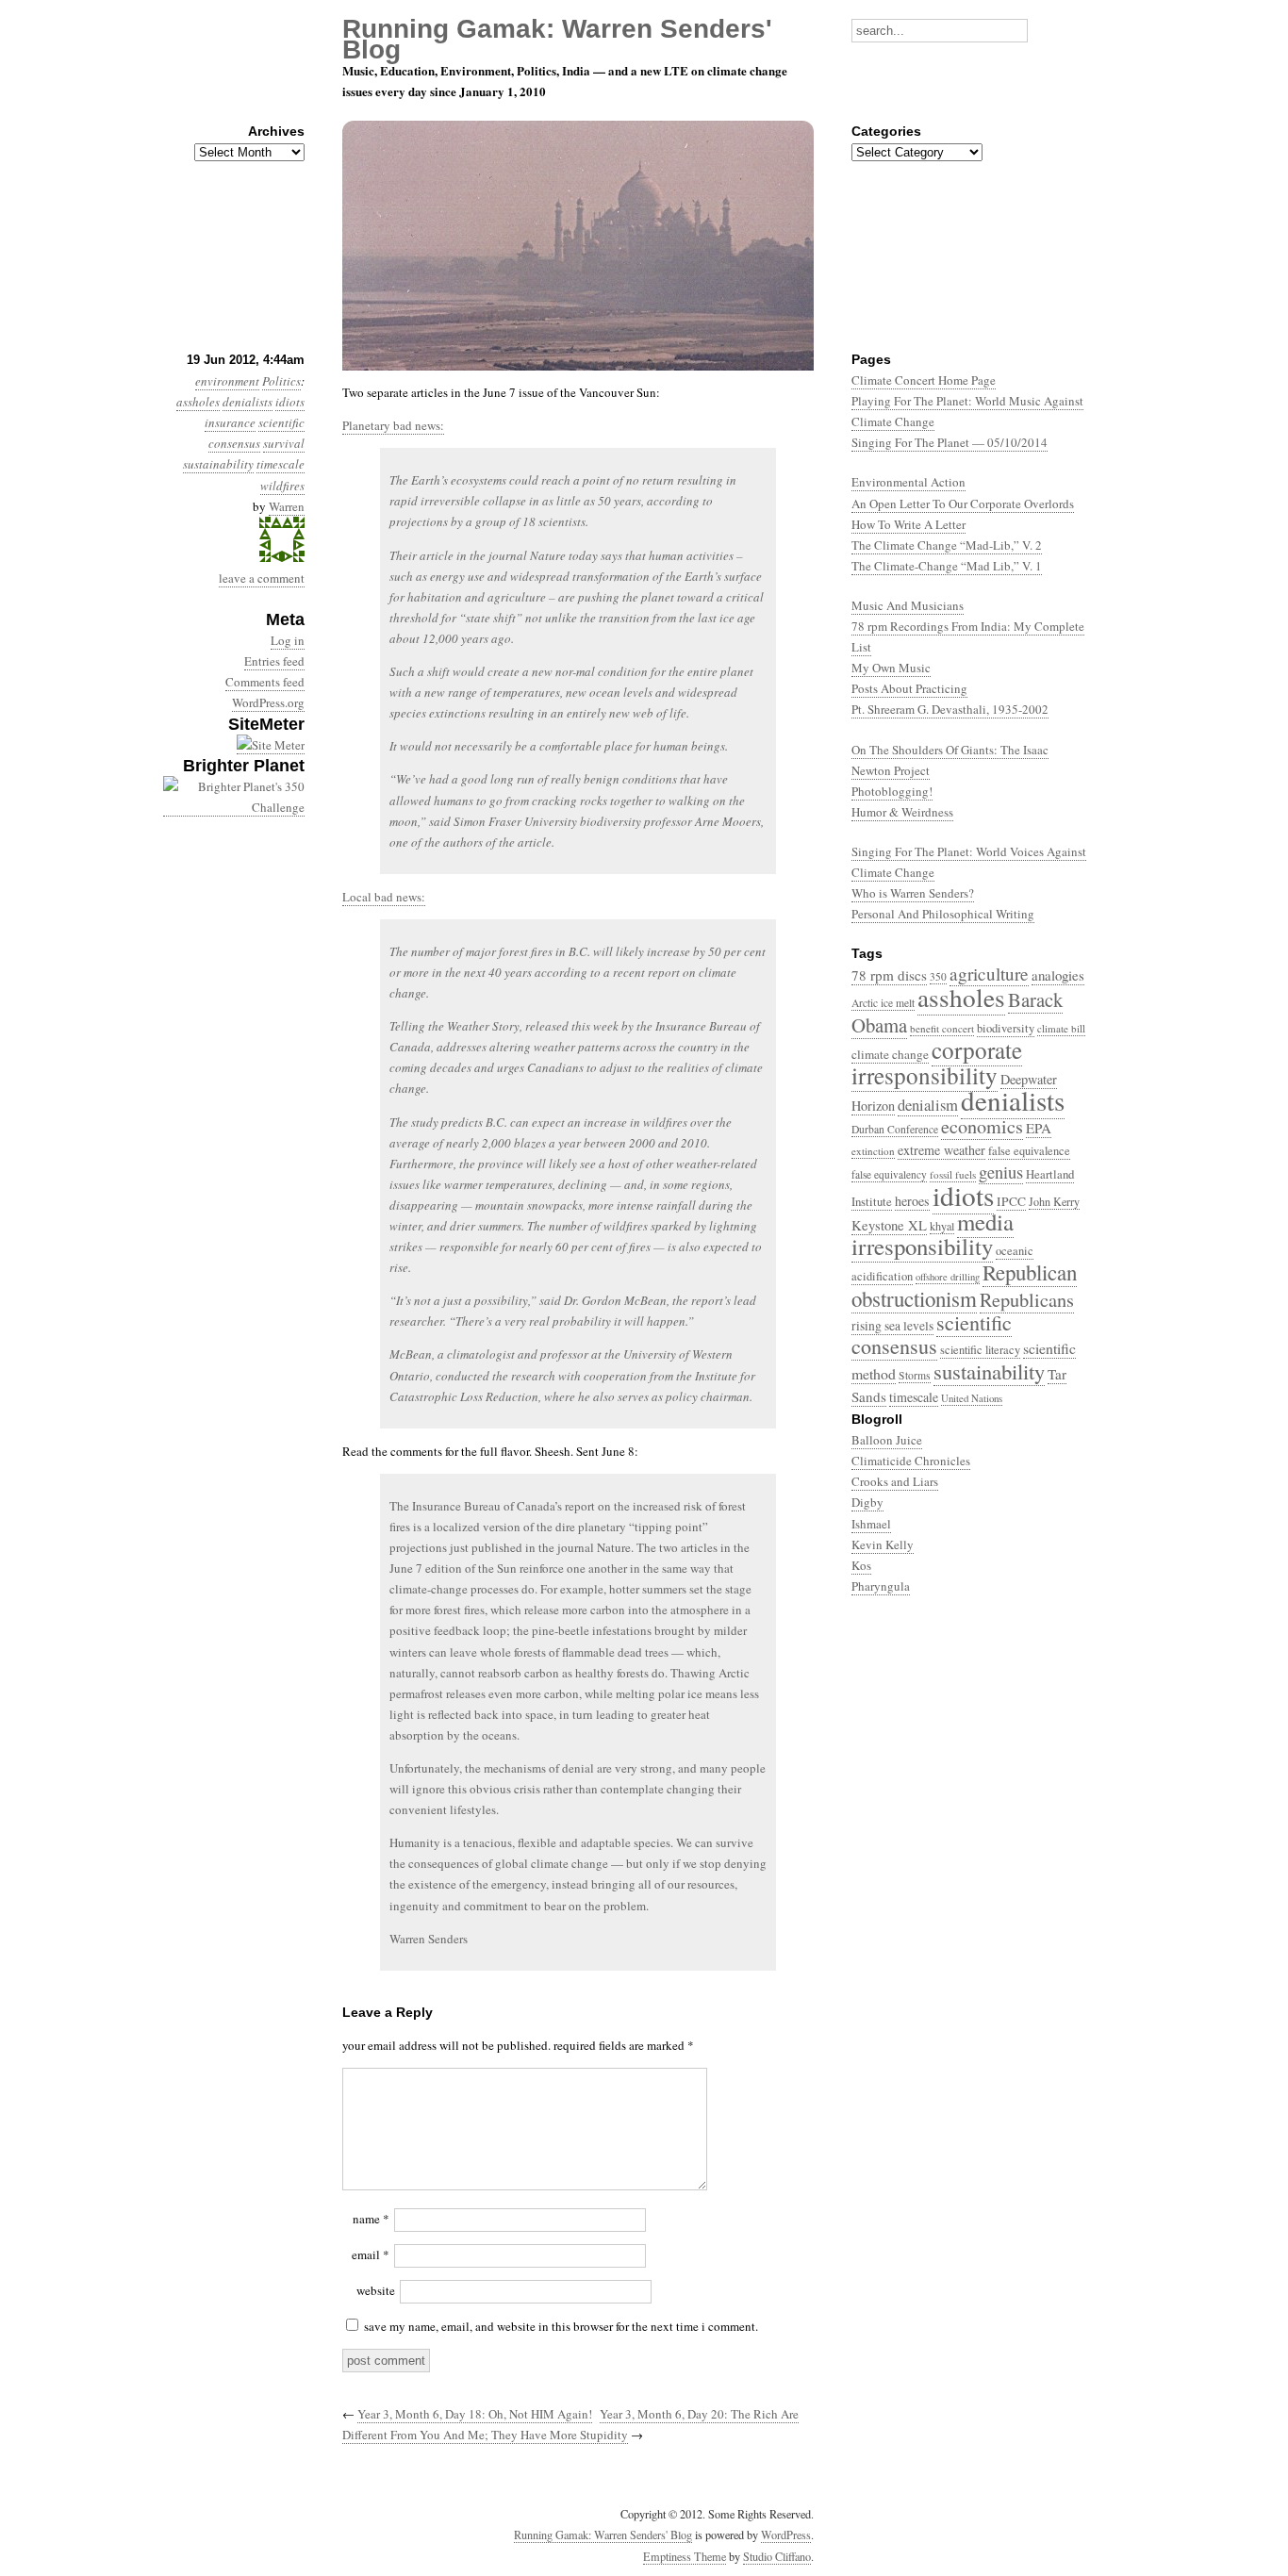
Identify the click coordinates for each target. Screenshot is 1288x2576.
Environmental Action (908, 482)
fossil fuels (953, 1174)
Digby (867, 1502)
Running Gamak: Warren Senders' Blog (603, 2535)
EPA (1039, 1128)
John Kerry (1054, 1201)
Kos (861, 1565)
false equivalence (1029, 1151)
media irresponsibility (933, 1234)
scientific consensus (932, 1334)
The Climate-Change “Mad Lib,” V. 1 (947, 566)
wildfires (282, 486)
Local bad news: (384, 897)
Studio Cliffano (777, 2556)
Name (371, 2219)
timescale (281, 464)
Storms (915, 1375)
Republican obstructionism (964, 1285)
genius (1001, 1172)
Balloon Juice (887, 1440)
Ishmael (871, 1524)
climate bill (1061, 1028)
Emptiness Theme (685, 2556)
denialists (248, 402)
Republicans (1027, 1299)
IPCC (1011, 1201)
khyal (942, 1226)
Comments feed (265, 682)
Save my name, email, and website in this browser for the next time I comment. (561, 2326)
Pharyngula (881, 1586)
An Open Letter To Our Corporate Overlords (963, 504)
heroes (912, 1201)
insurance (230, 422)
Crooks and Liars (895, 1481)
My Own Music (891, 668)
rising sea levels (892, 1326)
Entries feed (274, 661)
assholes (198, 402)
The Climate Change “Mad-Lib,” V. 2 (947, 545)
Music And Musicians (908, 605)
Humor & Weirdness (902, 812)
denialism (928, 1105)
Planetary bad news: (393, 425)
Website (376, 2290)
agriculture (989, 974)
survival (284, 443)
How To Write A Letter (908, 524)
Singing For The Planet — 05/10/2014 (949, 442)
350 (938, 976)
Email (371, 2254)
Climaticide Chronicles (911, 1461)
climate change (890, 1054)
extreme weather (941, 1150)
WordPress (786, 2535)
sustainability (218, 464)
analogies (1058, 975)
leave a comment (262, 578)
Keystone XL (889, 1225)
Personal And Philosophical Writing (943, 914)
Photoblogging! (892, 791)
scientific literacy (980, 1350)
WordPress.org (268, 702)
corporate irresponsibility (937, 1062)
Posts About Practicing (909, 688)
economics (982, 1126)
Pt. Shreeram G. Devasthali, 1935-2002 (950, 709)
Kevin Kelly (883, 1544)
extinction (873, 1151)
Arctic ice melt (883, 1003)
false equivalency (889, 1174)
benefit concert (942, 1028)
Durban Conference (895, 1129)
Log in (288, 640)
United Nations (972, 1398)
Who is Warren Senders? (913, 893)
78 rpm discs (889, 975)
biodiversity (1006, 1028)
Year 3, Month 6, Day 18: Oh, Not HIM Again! (475, 2414)
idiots (290, 402)
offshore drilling (948, 1277)
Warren (287, 506)
